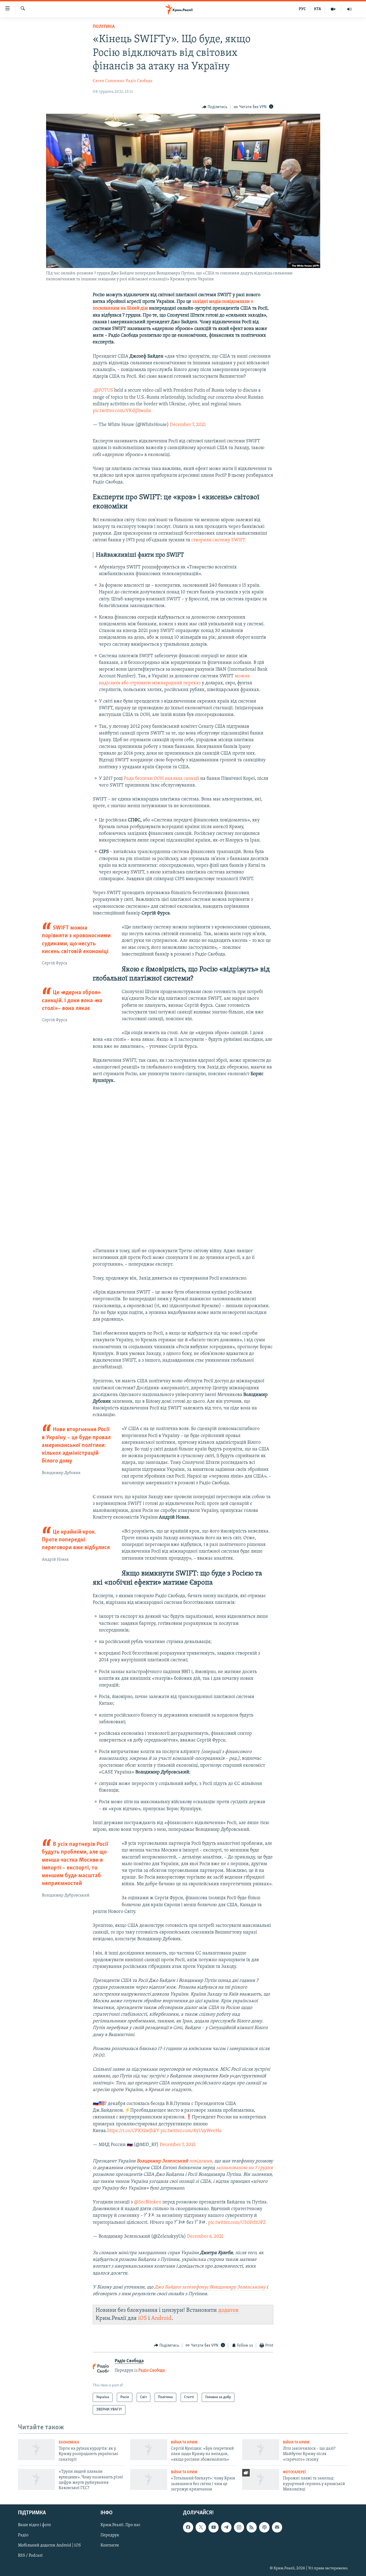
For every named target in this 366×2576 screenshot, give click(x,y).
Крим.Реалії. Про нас (120, 2525)
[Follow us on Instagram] (239, 2527)
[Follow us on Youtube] (214, 2527)
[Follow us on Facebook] (188, 2527)
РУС (302, 9)
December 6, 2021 (205, 2237)
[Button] (215, 107)
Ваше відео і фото (34, 2525)
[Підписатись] (277, 2527)
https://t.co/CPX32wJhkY (133, 2131)
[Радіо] (349, 9)
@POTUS (104, 391)
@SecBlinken (148, 2202)
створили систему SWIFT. (219, 540)
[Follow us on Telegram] (226, 2527)
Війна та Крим (184, 2443)
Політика (104, 27)
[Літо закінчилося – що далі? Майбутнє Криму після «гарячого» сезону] (261, 2450)
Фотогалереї (294, 2472)
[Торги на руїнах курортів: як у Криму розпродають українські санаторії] (36, 2450)
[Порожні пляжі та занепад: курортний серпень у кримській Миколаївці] (261, 2479)
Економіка (69, 2443)
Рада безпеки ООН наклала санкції (162, 779)
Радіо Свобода (139, 81)
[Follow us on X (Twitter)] (201, 2527)
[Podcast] (264, 2527)
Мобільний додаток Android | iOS (49, 2546)
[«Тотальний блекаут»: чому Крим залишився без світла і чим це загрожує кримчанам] (149, 2479)
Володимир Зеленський (162, 2161)
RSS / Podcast (30, 2556)
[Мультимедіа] (333, 9)
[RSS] (252, 2527)
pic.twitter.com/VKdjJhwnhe (122, 411)
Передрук (110, 2535)
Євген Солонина (109, 81)
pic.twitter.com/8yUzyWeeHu (191, 2131)
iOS (142, 2318)
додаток (228, 2310)
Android (161, 2318)
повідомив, (201, 2161)
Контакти (110, 2546)
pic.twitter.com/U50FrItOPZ (237, 2223)
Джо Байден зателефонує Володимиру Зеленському (210, 2287)
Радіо (23, 2535)
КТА (318, 9)
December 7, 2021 (188, 425)
